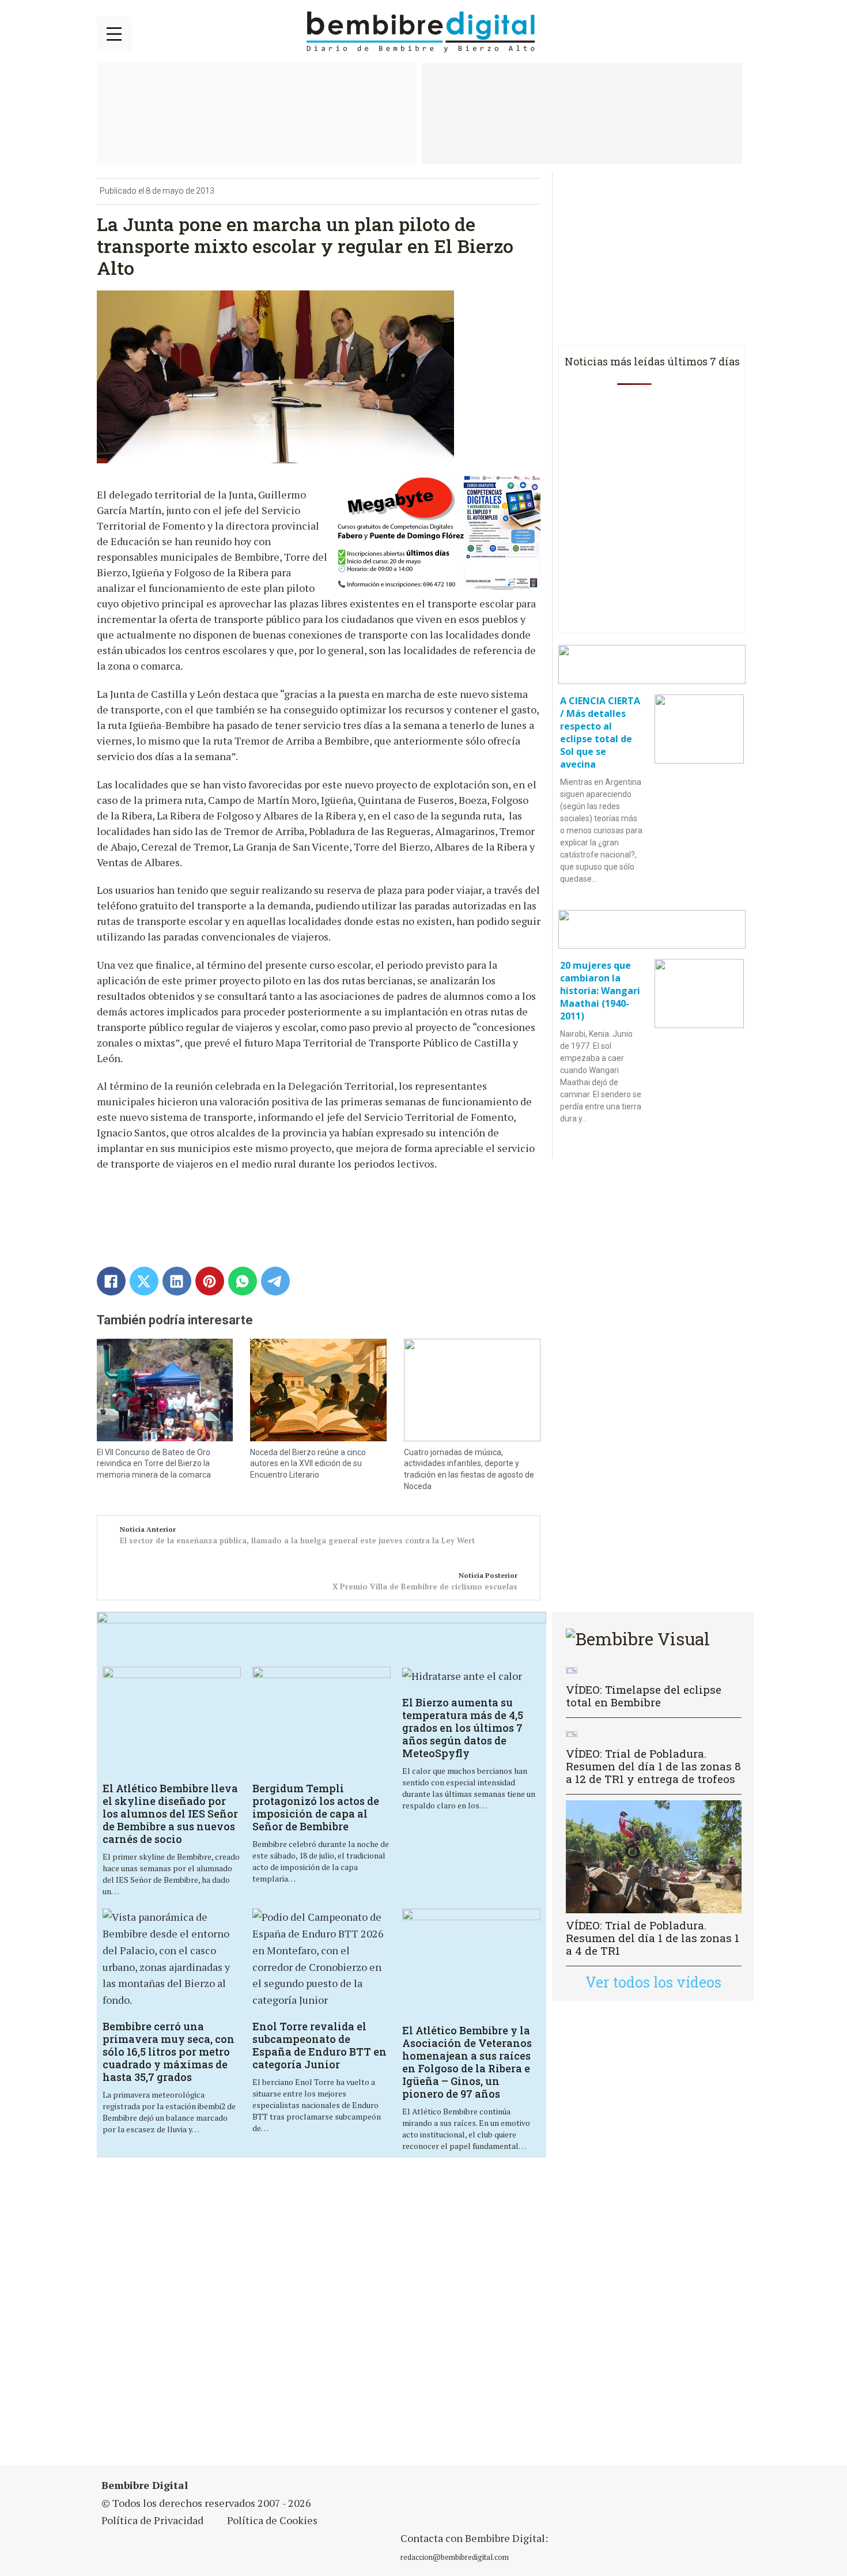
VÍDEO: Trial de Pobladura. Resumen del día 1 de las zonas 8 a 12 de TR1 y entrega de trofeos (653, 1766)
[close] (114, 34)
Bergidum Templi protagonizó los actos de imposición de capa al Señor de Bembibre (316, 1807)
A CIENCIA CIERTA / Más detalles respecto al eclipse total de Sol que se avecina (600, 732)
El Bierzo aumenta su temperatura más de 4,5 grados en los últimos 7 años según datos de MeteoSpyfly (463, 1728)
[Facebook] (111, 1281)
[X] (144, 1281)
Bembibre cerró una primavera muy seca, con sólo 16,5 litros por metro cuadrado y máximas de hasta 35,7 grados (169, 2052)
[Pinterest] (210, 1281)
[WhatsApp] (243, 1281)
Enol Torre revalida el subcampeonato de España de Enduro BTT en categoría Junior (319, 2045)
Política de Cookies (272, 2520)
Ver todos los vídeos (653, 1982)
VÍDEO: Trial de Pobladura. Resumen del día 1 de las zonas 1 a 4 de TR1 (653, 1938)
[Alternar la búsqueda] (736, 32)
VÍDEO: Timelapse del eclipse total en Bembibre (644, 1696)
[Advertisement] (322, 2318)
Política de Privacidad (152, 2520)
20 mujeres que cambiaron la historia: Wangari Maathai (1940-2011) (600, 991)
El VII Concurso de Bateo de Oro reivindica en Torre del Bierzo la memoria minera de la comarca (154, 1463)
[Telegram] (275, 1281)
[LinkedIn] (177, 1281)
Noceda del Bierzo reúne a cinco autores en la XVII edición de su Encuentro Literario (308, 1463)
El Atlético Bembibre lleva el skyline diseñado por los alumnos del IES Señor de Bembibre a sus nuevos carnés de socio (170, 1814)
